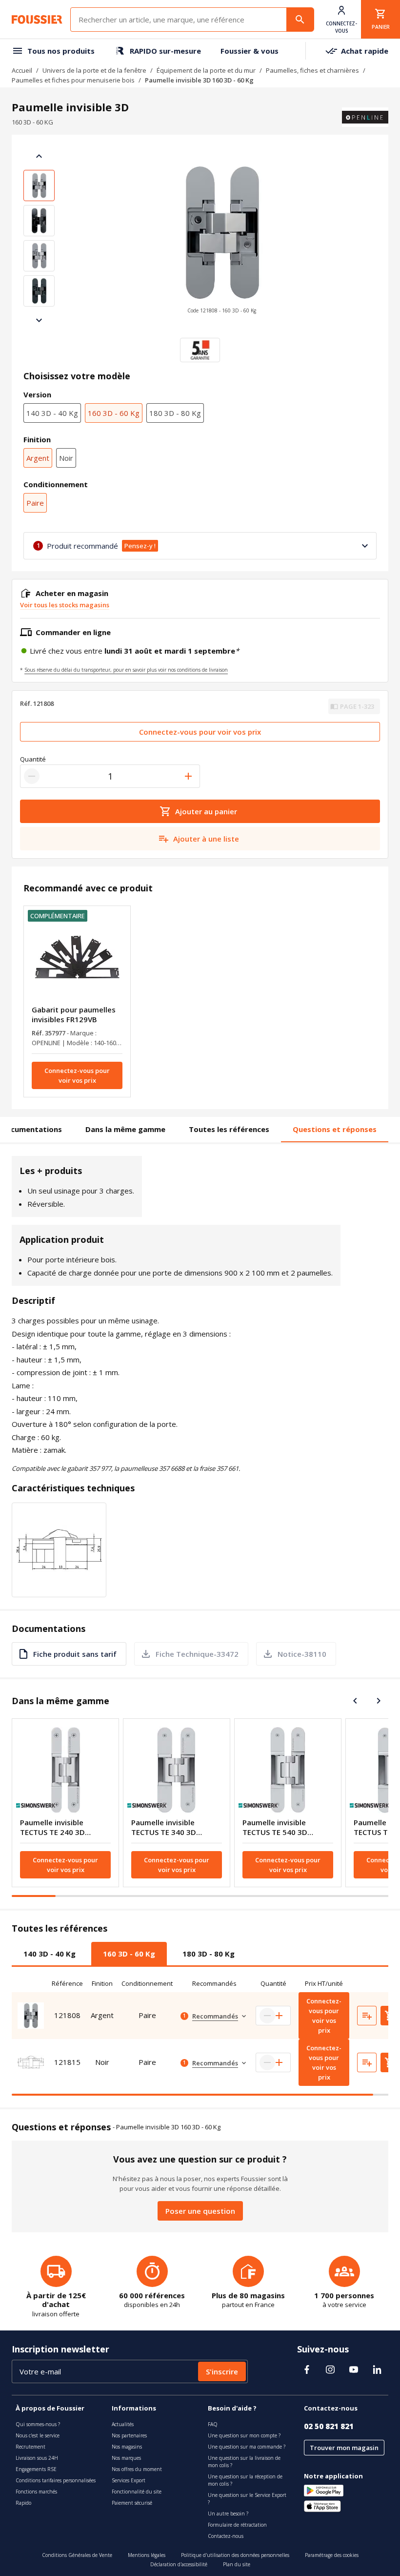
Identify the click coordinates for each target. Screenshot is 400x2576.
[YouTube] (354, 2370)
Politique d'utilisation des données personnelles (235, 2555)
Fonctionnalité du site (137, 2492)
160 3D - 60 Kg (114, 413)
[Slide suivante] (39, 320)
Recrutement (30, 2447)
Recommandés (215, 2016)
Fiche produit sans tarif (75, 1654)
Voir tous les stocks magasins (65, 605)
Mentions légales (147, 2555)
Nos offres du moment (137, 2469)
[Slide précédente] (39, 156)
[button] (221, 238)
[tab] (50, 1954)
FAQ (213, 2424)
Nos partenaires (129, 2435)
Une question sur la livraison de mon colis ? (244, 2462)
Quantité (33, 759)
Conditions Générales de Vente (77, 2555)
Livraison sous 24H (37, 2458)
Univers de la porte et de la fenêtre (94, 70)
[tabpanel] (200, 2035)
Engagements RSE (36, 2469)
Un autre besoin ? (228, 2514)
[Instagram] (330, 2370)
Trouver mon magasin (344, 2448)
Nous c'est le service (38, 2435)
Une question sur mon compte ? (244, 2435)
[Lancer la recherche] (300, 20)
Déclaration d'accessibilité (179, 2564)
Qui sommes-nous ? (38, 2424)
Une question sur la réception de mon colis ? (245, 2480)
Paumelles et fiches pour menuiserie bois (73, 80)
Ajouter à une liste (206, 839)
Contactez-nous (226, 2536)
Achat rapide (365, 51)
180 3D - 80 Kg (175, 413)
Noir (66, 458)
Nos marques (126, 2458)
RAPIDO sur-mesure (165, 51)
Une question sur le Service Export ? (247, 2499)
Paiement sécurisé (132, 2503)
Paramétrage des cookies (332, 2555)
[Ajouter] (188, 776)
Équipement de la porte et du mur (206, 70)
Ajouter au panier (206, 811)
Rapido (23, 2503)
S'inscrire (222, 2371)
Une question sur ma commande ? (247, 2447)
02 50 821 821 (329, 2426)
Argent (38, 458)
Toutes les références (229, 1129)
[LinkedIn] (377, 2370)
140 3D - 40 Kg (52, 413)
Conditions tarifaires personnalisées (56, 2480)
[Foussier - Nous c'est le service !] (37, 20)
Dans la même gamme (125, 1129)
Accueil (22, 70)
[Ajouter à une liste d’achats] (367, 2016)
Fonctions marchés (36, 2492)
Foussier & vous (250, 51)
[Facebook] (307, 2370)
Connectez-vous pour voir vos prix (200, 732)
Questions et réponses (335, 1129)
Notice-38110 (302, 1654)
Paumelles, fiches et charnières (312, 70)
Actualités (123, 2424)
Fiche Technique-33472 (197, 1654)
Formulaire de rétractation (237, 2525)
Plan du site (237, 2564)
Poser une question (200, 2211)
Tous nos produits (61, 51)
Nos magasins (127, 2447)
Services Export (129, 2480)
